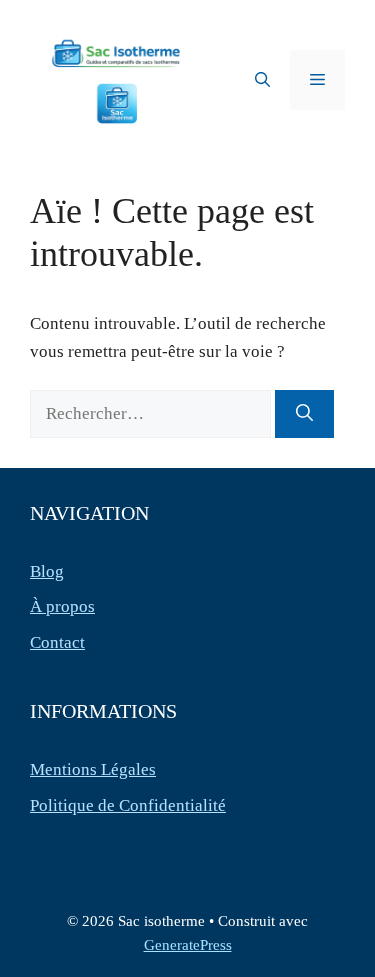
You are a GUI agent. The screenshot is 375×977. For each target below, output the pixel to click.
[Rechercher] (304, 414)
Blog (47, 571)
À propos (62, 606)
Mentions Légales (93, 769)
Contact (57, 642)
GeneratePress (188, 945)
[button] (262, 80)
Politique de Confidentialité (128, 805)
